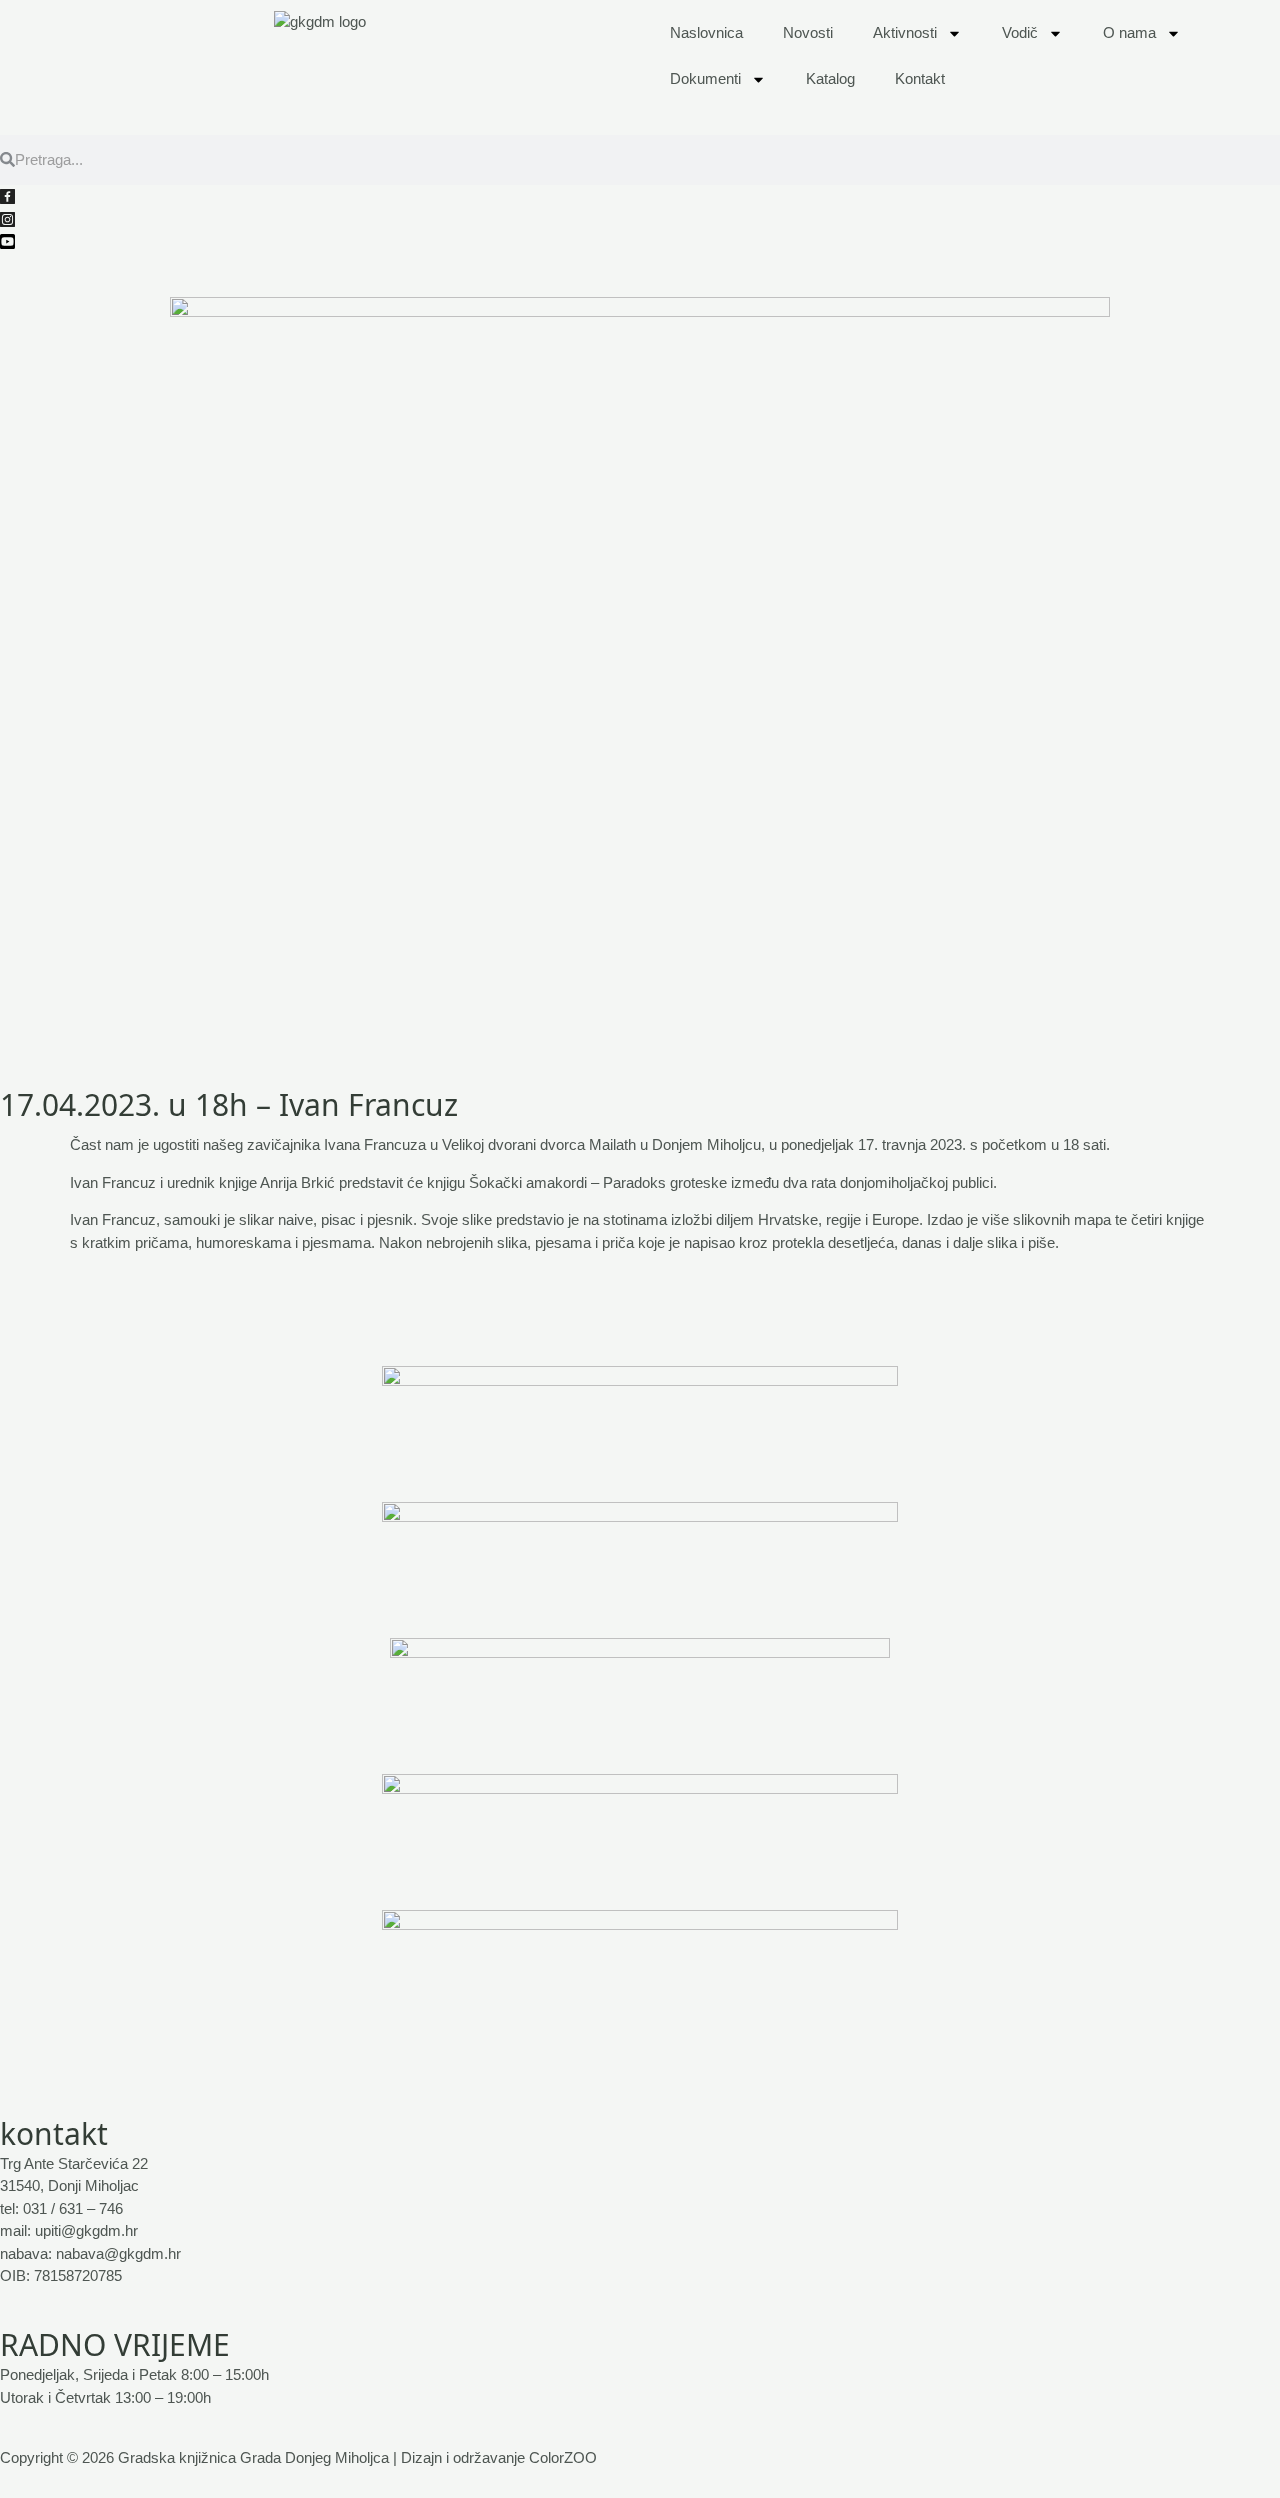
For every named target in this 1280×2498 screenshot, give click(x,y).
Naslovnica (706, 32)
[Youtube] (640, 241)
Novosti (808, 32)
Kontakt (920, 78)
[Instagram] (640, 218)
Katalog (830, 78)
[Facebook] (640, 196)
